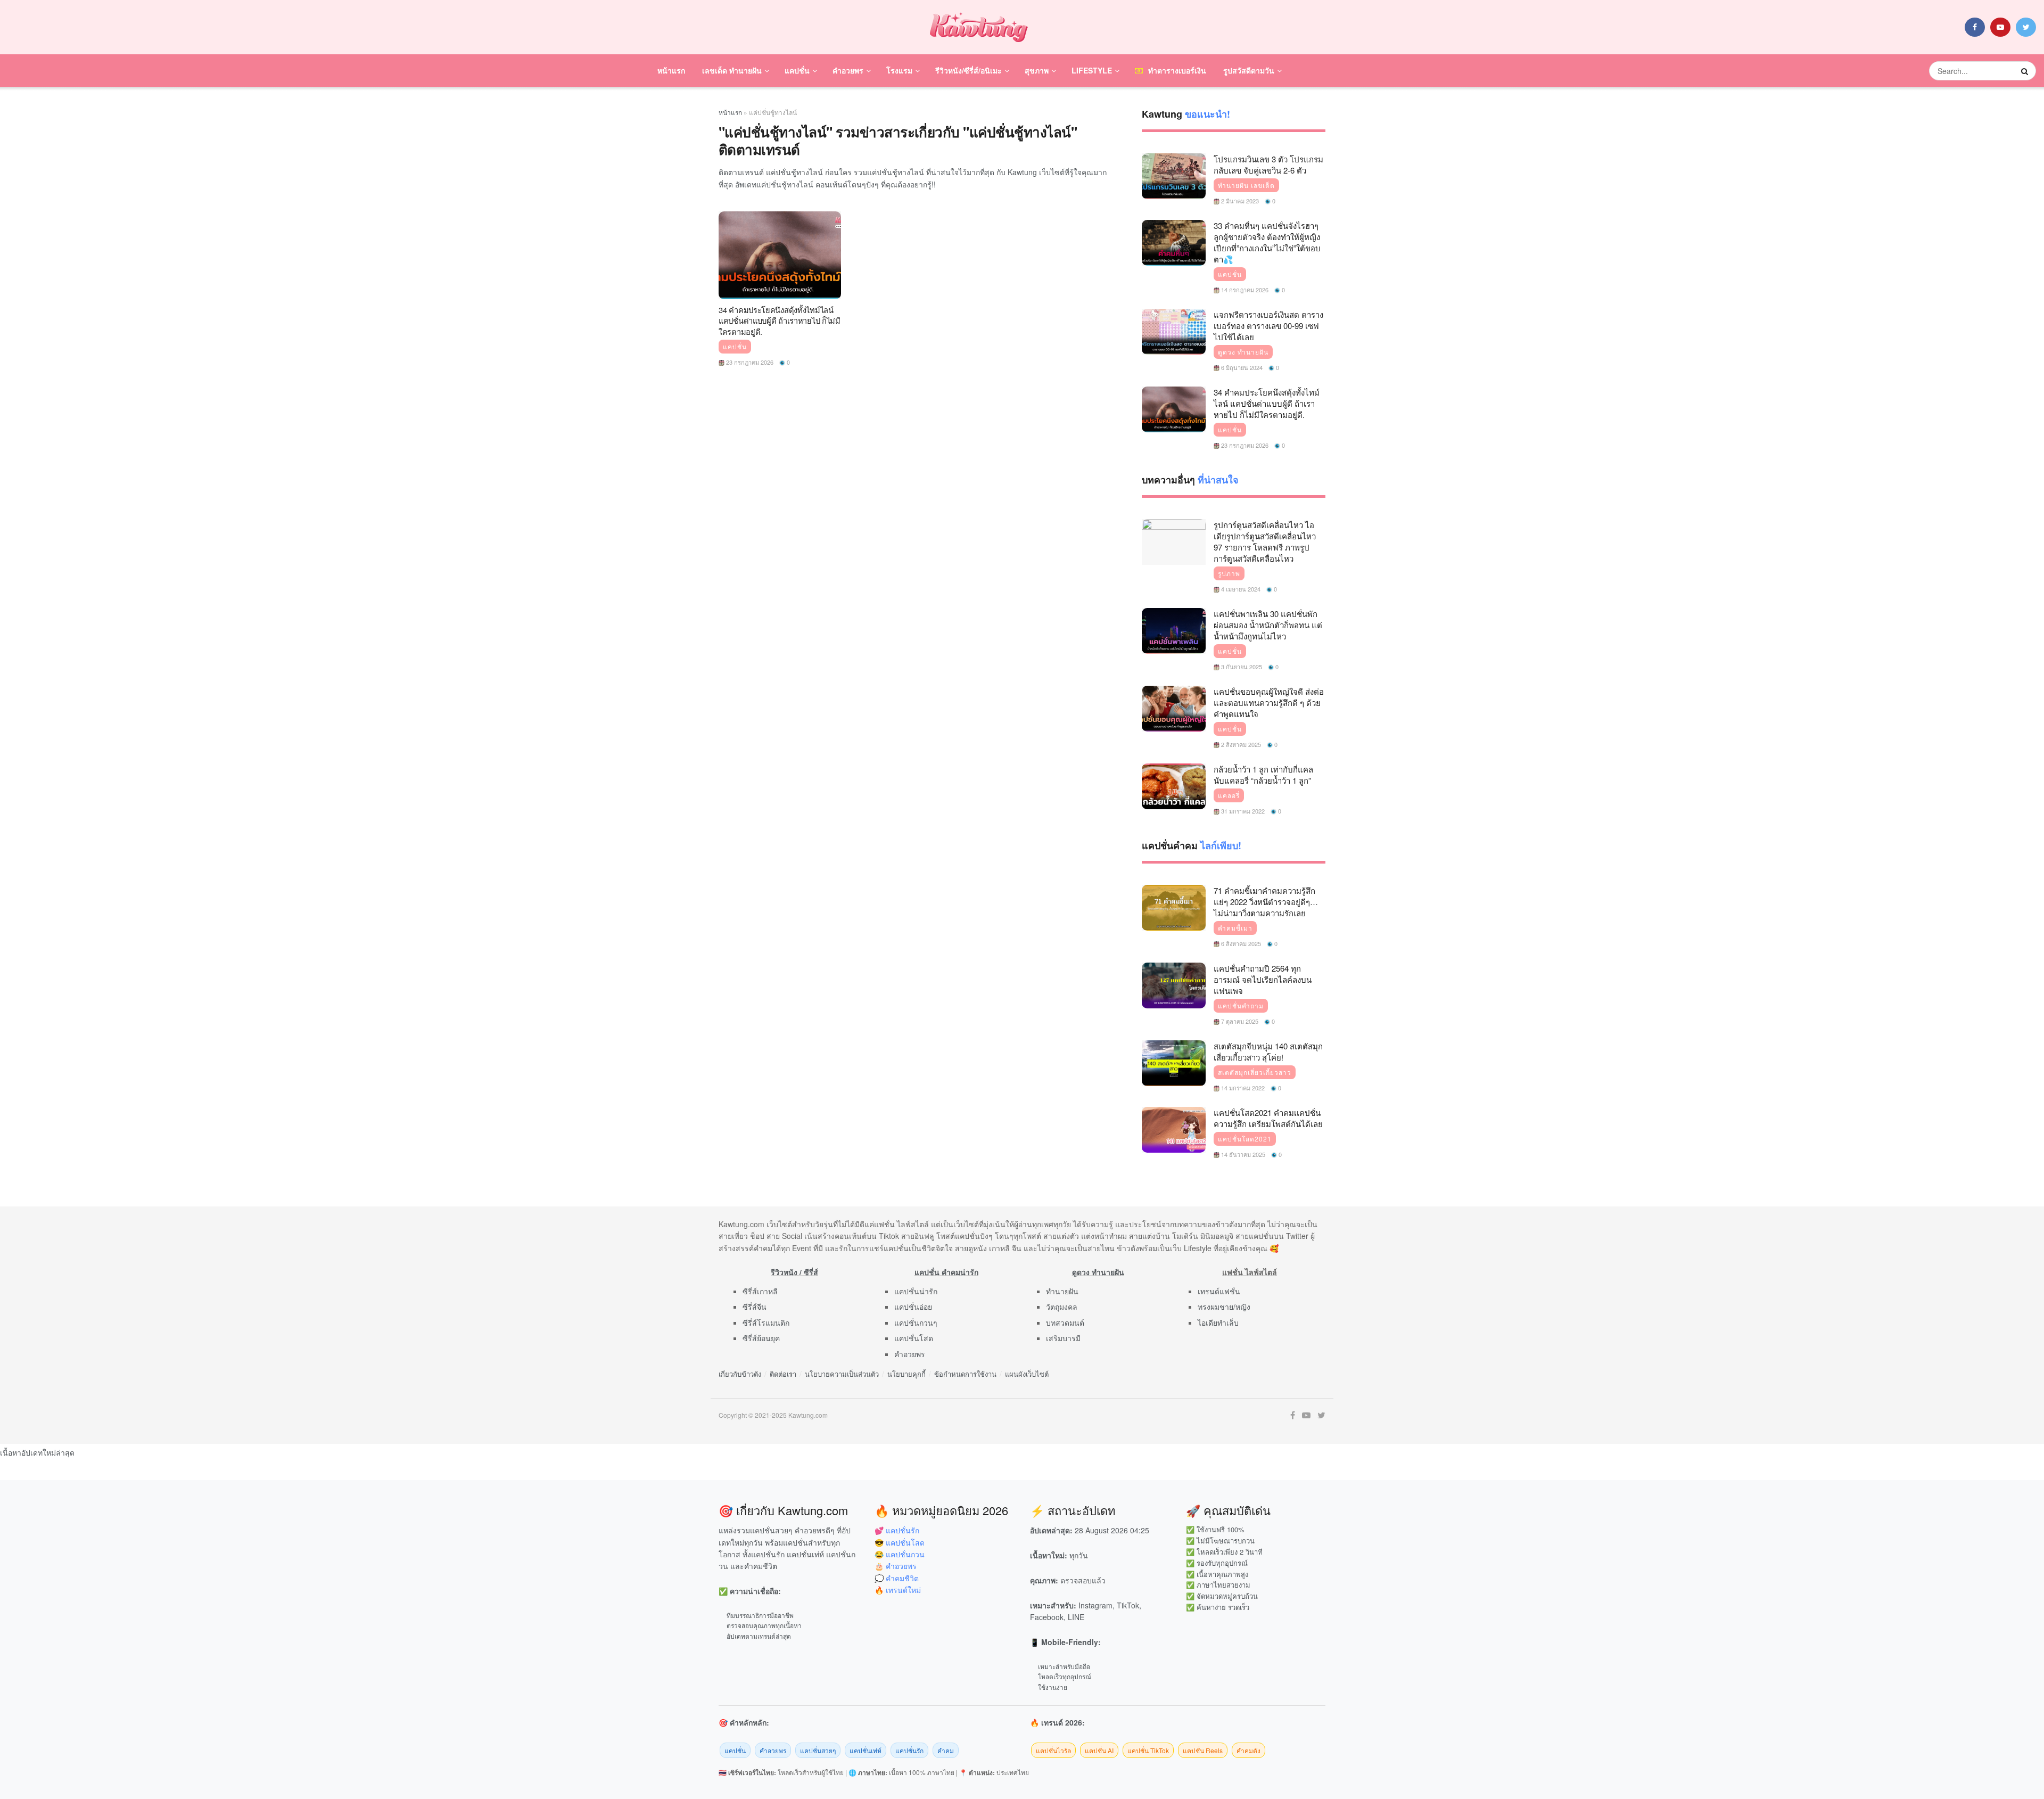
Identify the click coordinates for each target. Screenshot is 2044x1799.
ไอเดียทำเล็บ (1218, 1322)
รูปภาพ (1229, 573)
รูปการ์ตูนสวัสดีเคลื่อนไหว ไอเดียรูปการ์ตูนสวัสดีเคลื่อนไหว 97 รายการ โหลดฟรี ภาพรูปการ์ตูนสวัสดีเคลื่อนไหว (1265, 541)
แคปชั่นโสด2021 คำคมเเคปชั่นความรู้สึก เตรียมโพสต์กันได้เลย (1268, 1118)
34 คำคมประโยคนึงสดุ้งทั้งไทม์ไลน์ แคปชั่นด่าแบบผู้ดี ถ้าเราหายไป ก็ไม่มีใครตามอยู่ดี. (780, 321)
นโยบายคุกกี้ (906, 1374)
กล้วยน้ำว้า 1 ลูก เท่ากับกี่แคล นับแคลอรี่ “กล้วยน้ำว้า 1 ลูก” (1263, 775)
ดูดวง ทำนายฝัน (1243, 352)
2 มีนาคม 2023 (1239, 201)
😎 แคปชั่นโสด (900, 1542)
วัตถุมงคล (1062, 1307)
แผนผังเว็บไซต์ (1027, 1374)
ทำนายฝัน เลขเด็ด (1246, 185)
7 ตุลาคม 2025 (1239, 1021)
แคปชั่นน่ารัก (916, 1291)
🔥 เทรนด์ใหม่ (898, 1590)
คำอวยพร (848, 70)
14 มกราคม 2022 (1242, 1088)
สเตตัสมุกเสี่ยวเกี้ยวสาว (1255, 1072)
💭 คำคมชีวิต (897, 1578)
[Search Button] (2026, 71)
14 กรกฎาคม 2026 (1244, 290)
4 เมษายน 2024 (1240, 589)
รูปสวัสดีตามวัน (1249, 70)
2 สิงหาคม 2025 (1240, 744)
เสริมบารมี (1063, 1338)
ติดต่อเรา (783, 1374)
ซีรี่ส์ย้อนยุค (761, 1338)
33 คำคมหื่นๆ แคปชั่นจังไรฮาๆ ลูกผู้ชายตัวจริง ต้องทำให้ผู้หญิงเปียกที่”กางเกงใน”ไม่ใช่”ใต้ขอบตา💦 (1267, 242)
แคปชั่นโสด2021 (1245, 1139)
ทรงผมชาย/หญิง (1224, 1307)
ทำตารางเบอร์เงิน (1177, 70)
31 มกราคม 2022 (1242, 811)
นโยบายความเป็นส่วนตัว (842, 1374)
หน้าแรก (671, 70)
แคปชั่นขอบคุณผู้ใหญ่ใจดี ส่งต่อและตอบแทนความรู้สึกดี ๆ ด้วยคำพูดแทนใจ (1269, 703)
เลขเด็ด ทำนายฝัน (732, 70)
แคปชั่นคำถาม (1241, 1006)
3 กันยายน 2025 (1241, 667)
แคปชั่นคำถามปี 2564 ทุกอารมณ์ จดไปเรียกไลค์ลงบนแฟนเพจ (1263, 979)
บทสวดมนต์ (1065, 1322)
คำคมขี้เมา (1235, 928)
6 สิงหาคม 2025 (1240, 943)
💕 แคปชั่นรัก (897, 1530)
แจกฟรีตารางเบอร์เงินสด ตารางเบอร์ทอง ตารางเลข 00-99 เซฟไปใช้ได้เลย (1268, 326)
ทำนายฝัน (1062, 1291)
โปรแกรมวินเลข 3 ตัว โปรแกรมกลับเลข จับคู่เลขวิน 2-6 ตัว (1268, 165)
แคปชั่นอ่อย (913, 1307)
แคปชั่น (797, 70)
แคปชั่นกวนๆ (916, 1322)
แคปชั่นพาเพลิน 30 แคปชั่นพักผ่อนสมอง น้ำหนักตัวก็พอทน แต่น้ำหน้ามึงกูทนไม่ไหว (1268, 625)
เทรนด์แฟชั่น (1219, 1291)
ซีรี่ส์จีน (755, 1307)
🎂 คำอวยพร (896, 1566)
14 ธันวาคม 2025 (1242, 1154)
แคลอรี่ (1229, 795)
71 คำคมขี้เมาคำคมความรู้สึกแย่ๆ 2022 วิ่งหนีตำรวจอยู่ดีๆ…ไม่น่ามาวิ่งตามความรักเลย (1266, 902)
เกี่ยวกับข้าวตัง (740, 1374)
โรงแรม (899, 70)
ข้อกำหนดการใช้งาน (965, 1374)
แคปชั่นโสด (914, 1338)
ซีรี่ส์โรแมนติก (766, 1322)
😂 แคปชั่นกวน (900, 1554)
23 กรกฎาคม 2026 (749, 362)
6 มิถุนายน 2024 (1241, 367)
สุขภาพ (1037, 70)
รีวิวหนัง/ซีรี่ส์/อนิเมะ (969, 70)
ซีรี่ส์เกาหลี (760, 1291)
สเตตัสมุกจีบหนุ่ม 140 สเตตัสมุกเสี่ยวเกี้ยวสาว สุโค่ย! (1268, 1052)
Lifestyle (1092, 70)
